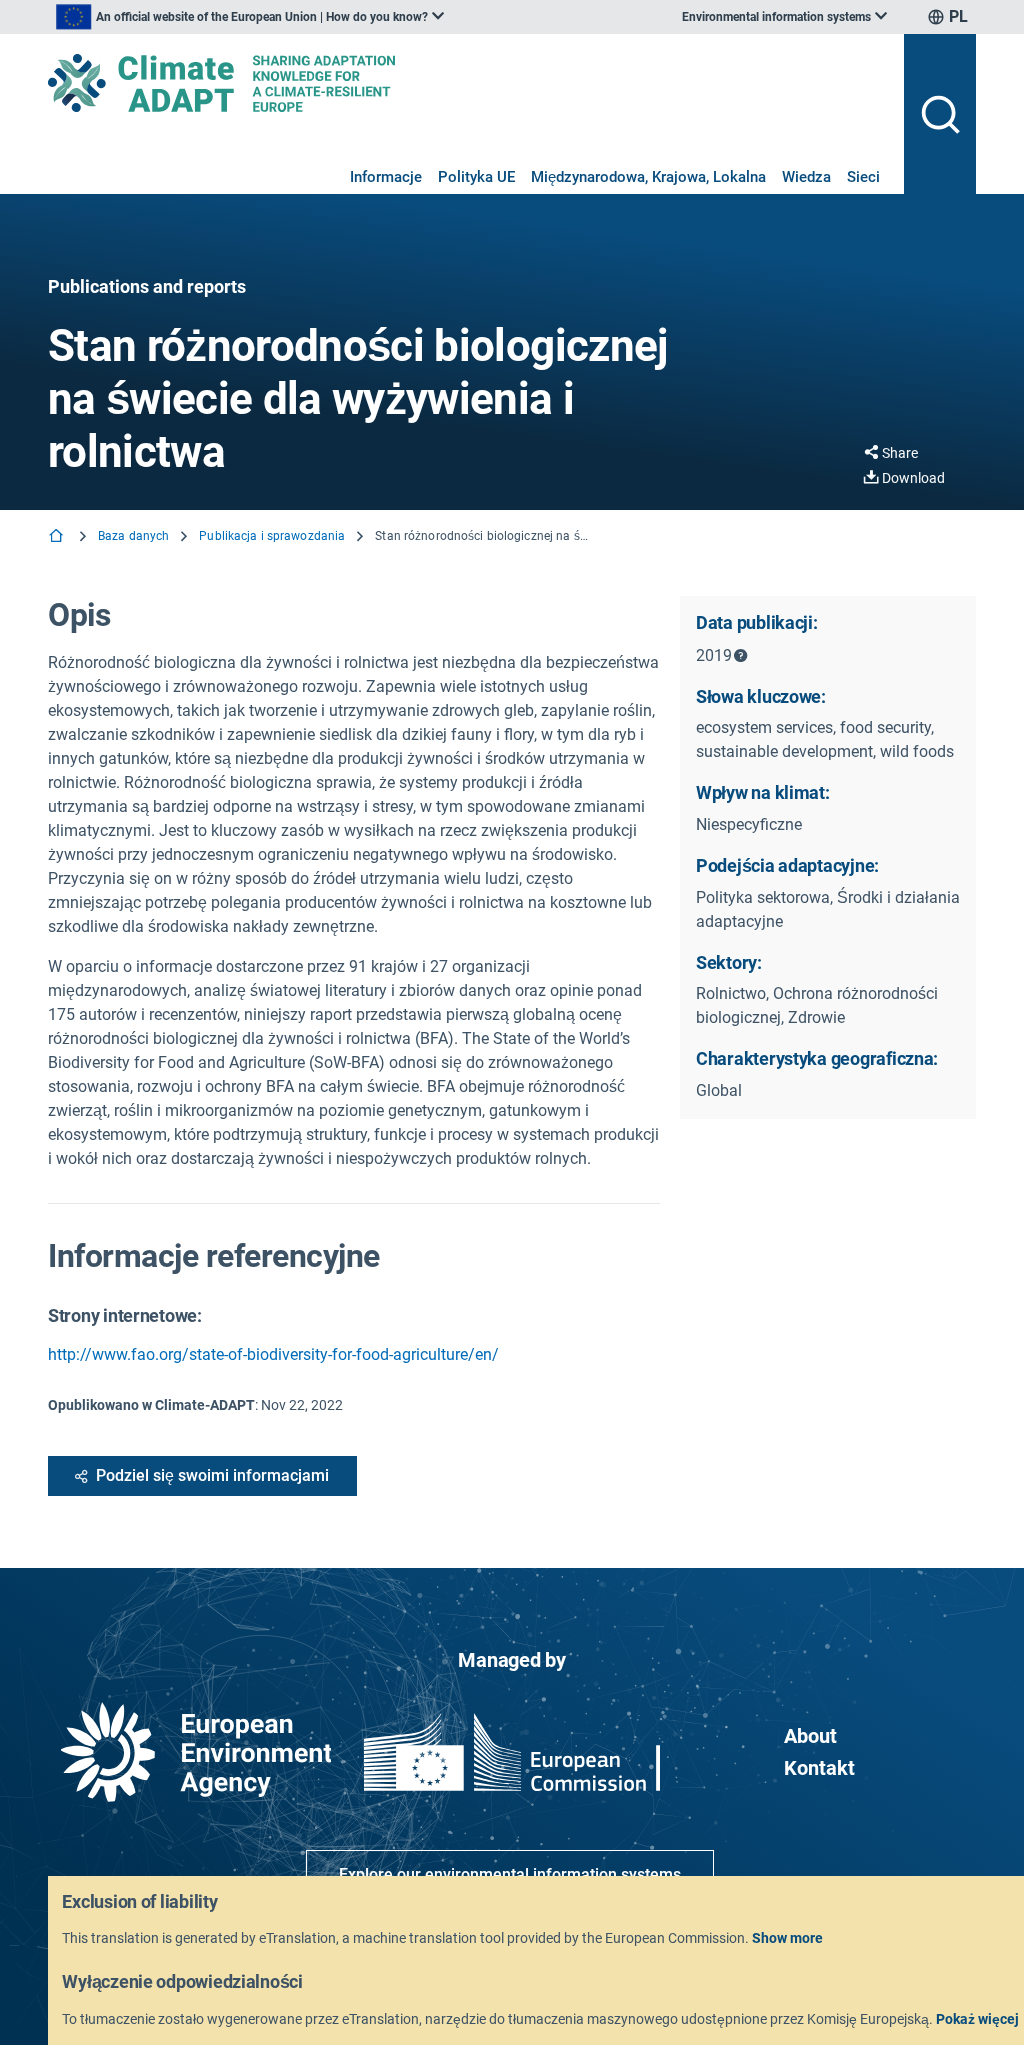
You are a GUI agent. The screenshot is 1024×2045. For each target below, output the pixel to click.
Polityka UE (476, 177)
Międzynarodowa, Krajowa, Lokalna (648, 177)
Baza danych (133, 536)
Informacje (386, 177)
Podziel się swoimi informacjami (212, 1475)
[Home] (58, 537)
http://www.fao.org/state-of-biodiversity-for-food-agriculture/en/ (273, 1354)
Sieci (863, 177)
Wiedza (806, 177)
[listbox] (250, 17)
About (810, 1736)
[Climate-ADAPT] (468, 83)
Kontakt (819, 1768)
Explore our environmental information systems (510, 1874)
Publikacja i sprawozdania (272, 536)
